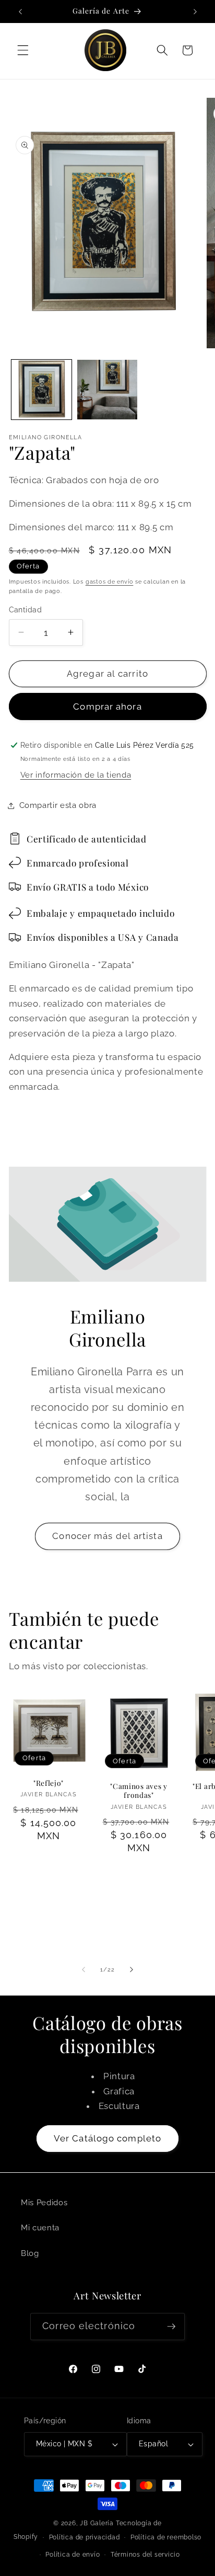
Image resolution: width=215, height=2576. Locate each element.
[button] (23, 50)
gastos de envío (110, 582)
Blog (30, 2253)
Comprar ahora (107, 706)
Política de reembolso (166, 2537)
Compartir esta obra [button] (58, 805)
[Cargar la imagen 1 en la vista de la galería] (41, 390)
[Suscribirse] (171, 2327)
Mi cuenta (40, 2228)
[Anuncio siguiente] (195, 12)
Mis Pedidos (44, 2203)
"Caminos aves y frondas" (139, 1791)
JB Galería (97, 2523)
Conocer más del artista (107, 1536)
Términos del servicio (145, 2555)
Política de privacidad (85, 2537)
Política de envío (73, 2555)
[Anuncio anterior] (20, 12)
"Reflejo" (49, 1783)
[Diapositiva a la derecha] (132, 1970)
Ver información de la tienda (76, 775)
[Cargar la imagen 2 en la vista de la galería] (107, 390)
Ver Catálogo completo (107, 2138)
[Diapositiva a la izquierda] (83, 1970)
